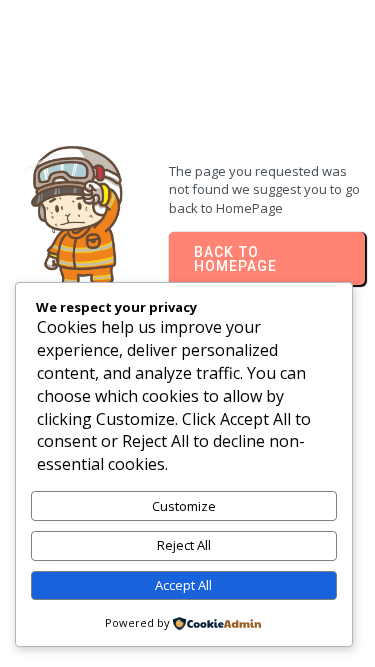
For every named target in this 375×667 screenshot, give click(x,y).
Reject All (184, 545)
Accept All (183, 585)
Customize (184, 506)
